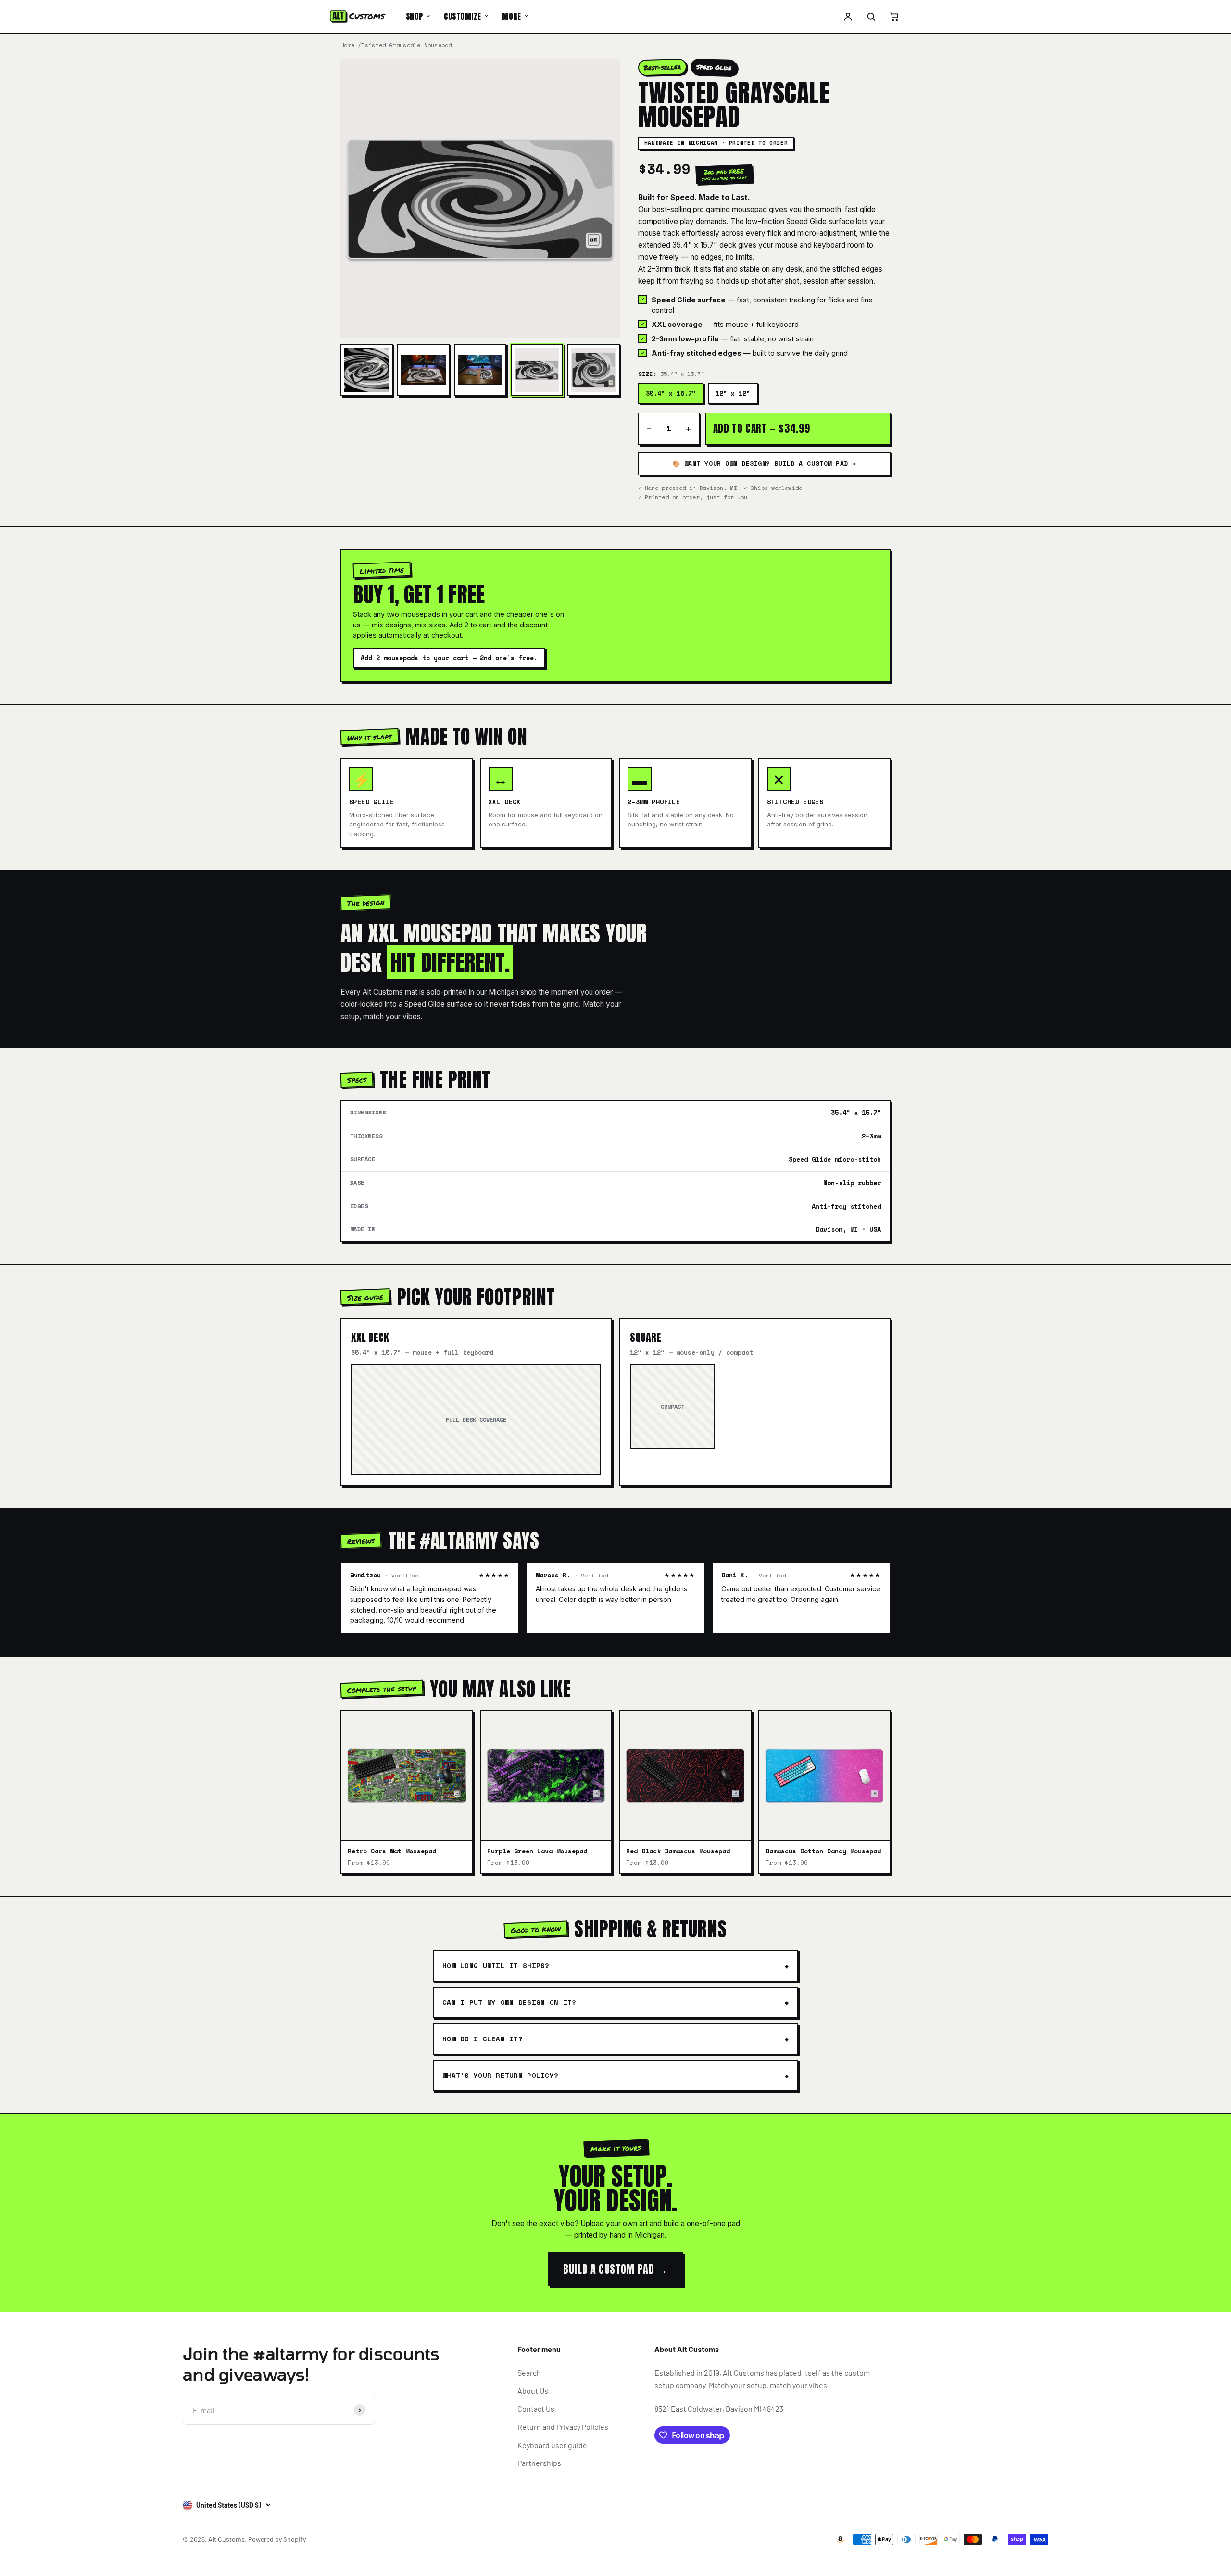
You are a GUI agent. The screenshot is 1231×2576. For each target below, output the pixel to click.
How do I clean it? (483, 2039)
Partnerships (539, 2463)
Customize (462, 16)
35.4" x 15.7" (671, 393)
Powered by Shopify (277, 2539)
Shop (415, 16)
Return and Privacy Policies (563, 2427)
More (511, 16)
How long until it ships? (496, 1966)
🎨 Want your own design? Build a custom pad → (764, 463)
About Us (533, 2391)
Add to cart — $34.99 (762, 428)
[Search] (871, 16)
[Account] (848, 16)
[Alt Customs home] (358, 16)
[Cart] (894, 16)
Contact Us (536, 2408)
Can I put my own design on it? (509, 2002)
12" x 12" (733, 393)
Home (347, 45)
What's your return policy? (500, 2075)
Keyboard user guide (552, 2445)
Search (529, 2372)
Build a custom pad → (615, 2269)
